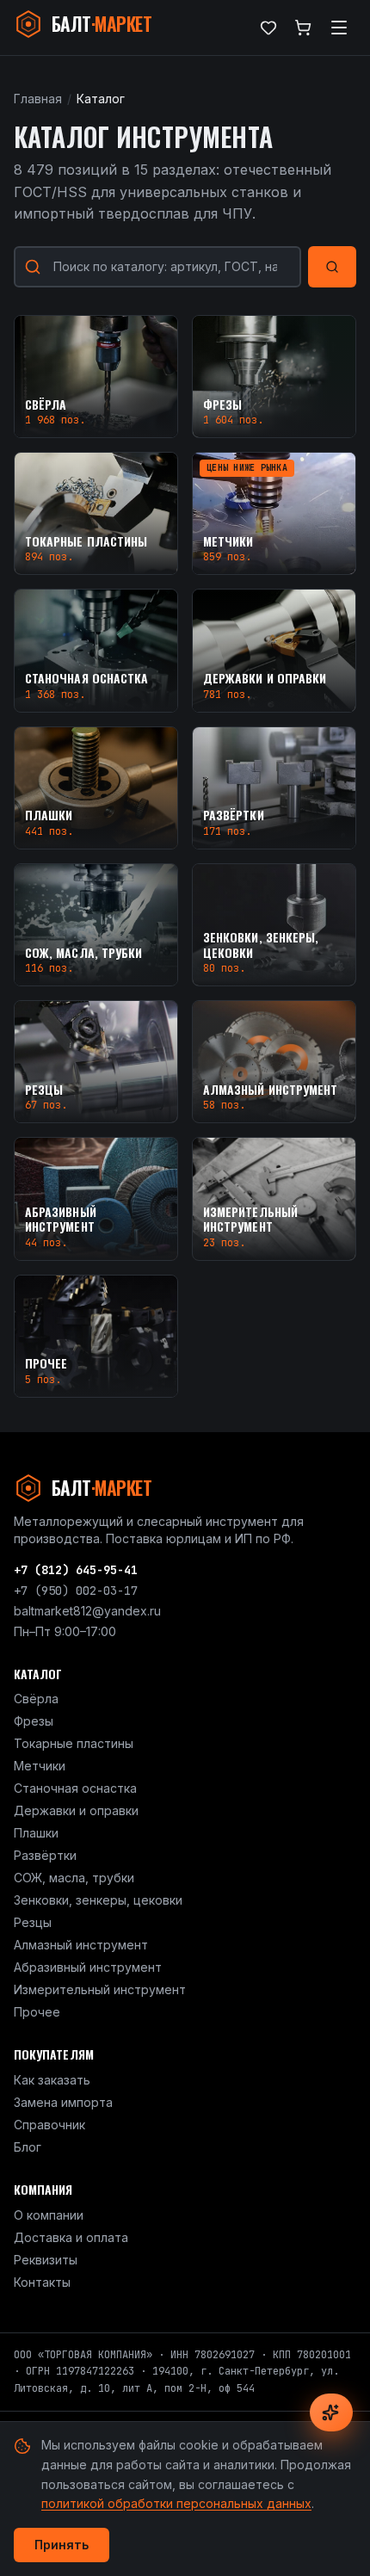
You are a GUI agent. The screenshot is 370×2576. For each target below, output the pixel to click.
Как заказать (52, 2080)
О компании (49, 2215)
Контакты (42, 2282)
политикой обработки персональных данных (176, 2503)
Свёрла (36, 1699)
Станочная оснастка (75, 1788)
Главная (38, 99)
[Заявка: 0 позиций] (303, 28)
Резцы (33, 1922)
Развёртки (45, 1855)
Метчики (40, 1766)
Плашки (36, 1833)
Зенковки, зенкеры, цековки (98, 1900)
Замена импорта (63, 2102)
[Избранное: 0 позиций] (268, 28)
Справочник (49, 2125)
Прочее (37, 2012)
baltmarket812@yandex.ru (87, 1611)
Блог (28, 2147)
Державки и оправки (76, 1810)
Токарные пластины (74, 1743)
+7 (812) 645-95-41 (76, 1570)
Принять (62, 2545)
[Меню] (339, 28)
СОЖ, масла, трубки (74, 1878)
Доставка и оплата (71, 2237)
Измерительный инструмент (100, 1989)
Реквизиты (46, 2260)
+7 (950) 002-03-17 (76, 1591)
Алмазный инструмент (81, 1945)
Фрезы (34, 1721)
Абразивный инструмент (88, 1967)
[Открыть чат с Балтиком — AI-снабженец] (331, 2412)
